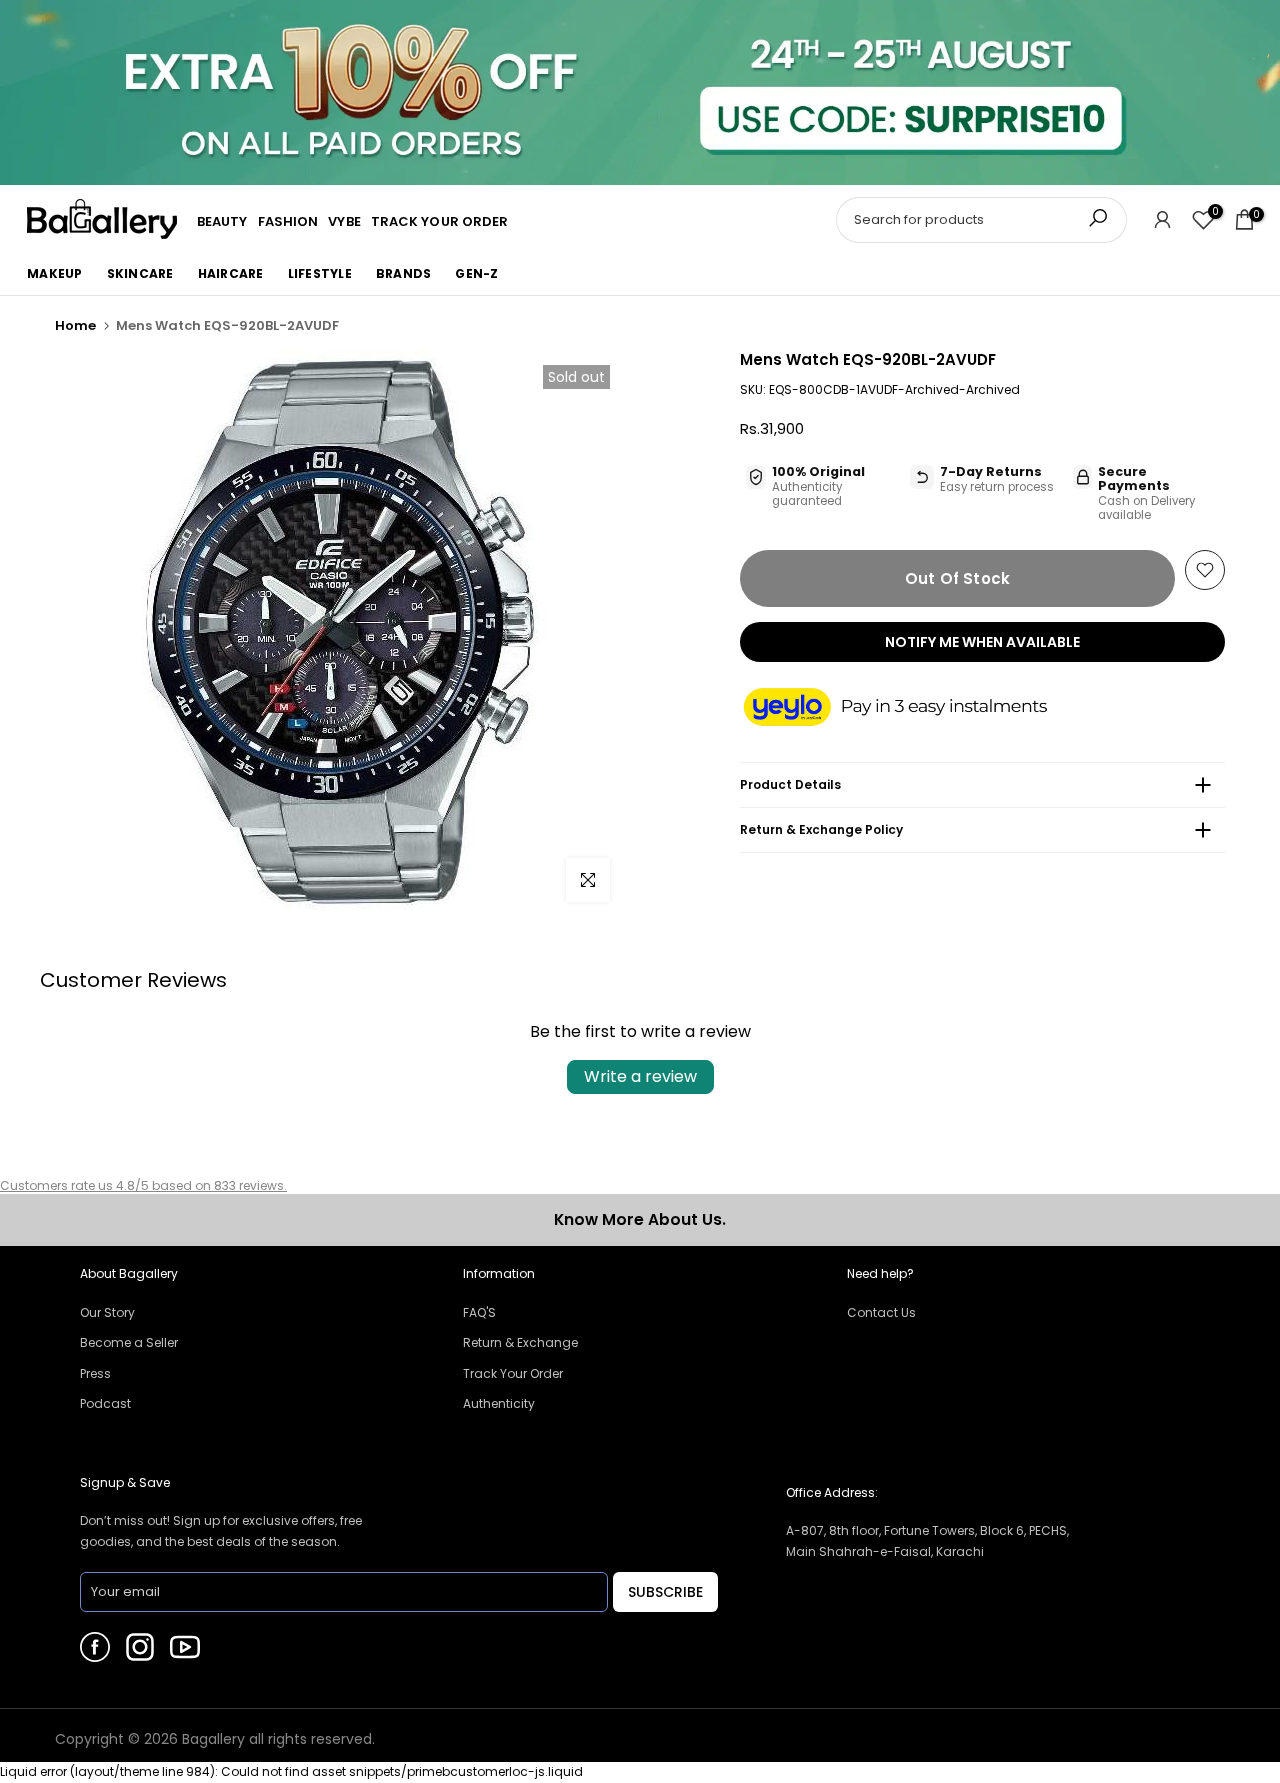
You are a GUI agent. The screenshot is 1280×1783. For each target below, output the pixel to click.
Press (95, 1373)
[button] (915, 709)
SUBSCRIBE (665, 1592)
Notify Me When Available (982, 642)
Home (75, 325)
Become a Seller (129, 1342)
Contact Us (881, 1312)
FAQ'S (479, 1312)
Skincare (140, 273)
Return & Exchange (520, 1342)
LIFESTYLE (320, 273)
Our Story (107, 1312)
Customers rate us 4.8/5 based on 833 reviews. (143, 1185)
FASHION (288, 221)
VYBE (344, 221)
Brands (404, 273)
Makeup (55, 273)
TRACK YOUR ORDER (440, 221)
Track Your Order (513, 1373)
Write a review (640, 1076)
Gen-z (476, 273)
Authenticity (499, 1403)
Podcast (105, 1403)
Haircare (231, 273)
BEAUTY (222, 221)
